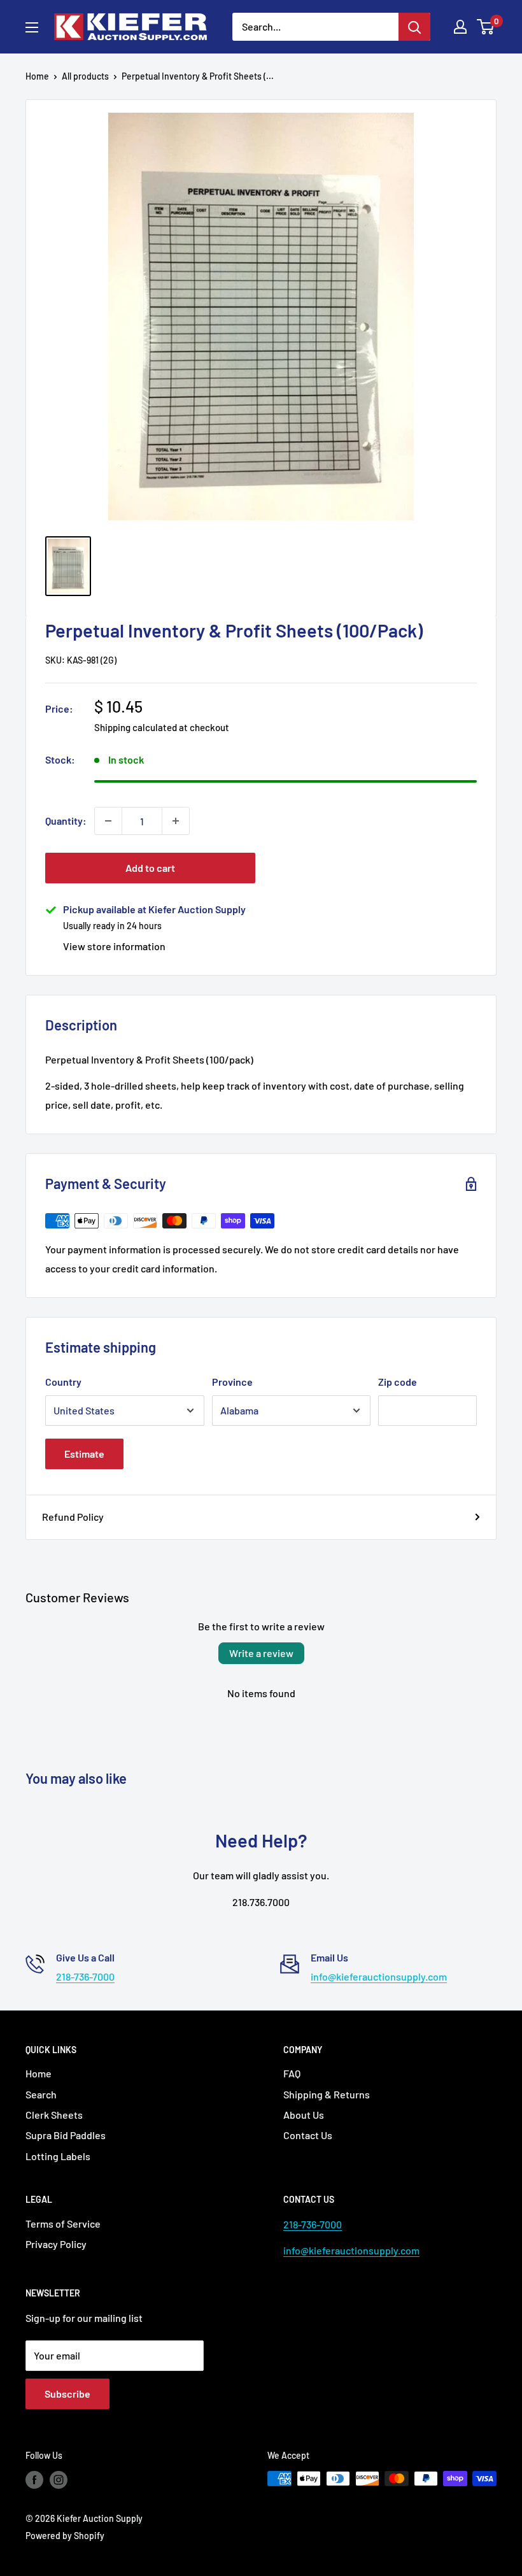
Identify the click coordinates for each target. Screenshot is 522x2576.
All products (85, 76)
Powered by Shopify (65, 2536)
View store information (114, 946)
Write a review (261, 1653)
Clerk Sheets (54, 2115)
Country (63, 1382)
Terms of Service (63, 2224)
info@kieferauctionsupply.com (379, 1976)
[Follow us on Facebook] (34, 2480)
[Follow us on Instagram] (59, 2480)
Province (232, 1382)
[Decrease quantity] (108, 821)
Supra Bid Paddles (66, 2135)
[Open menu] (32, 27)
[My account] (460, 27)
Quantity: (66, 821)
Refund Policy (73, 1517)
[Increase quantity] (176, 821)
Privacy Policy (56, 2244)
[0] (486, 27)
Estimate (84, 1454)
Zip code (398, 1382)
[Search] (414, 27)
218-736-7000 (85, 1976)
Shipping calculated (136, 727)
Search (41, 2094)
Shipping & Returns (327, 2094)
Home (37, 76)
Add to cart (150, 868)
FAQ (292, 2073)
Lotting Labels (58, 2156)
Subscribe (67, 2394)
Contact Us (308, 2135)
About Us (304, 2115)
